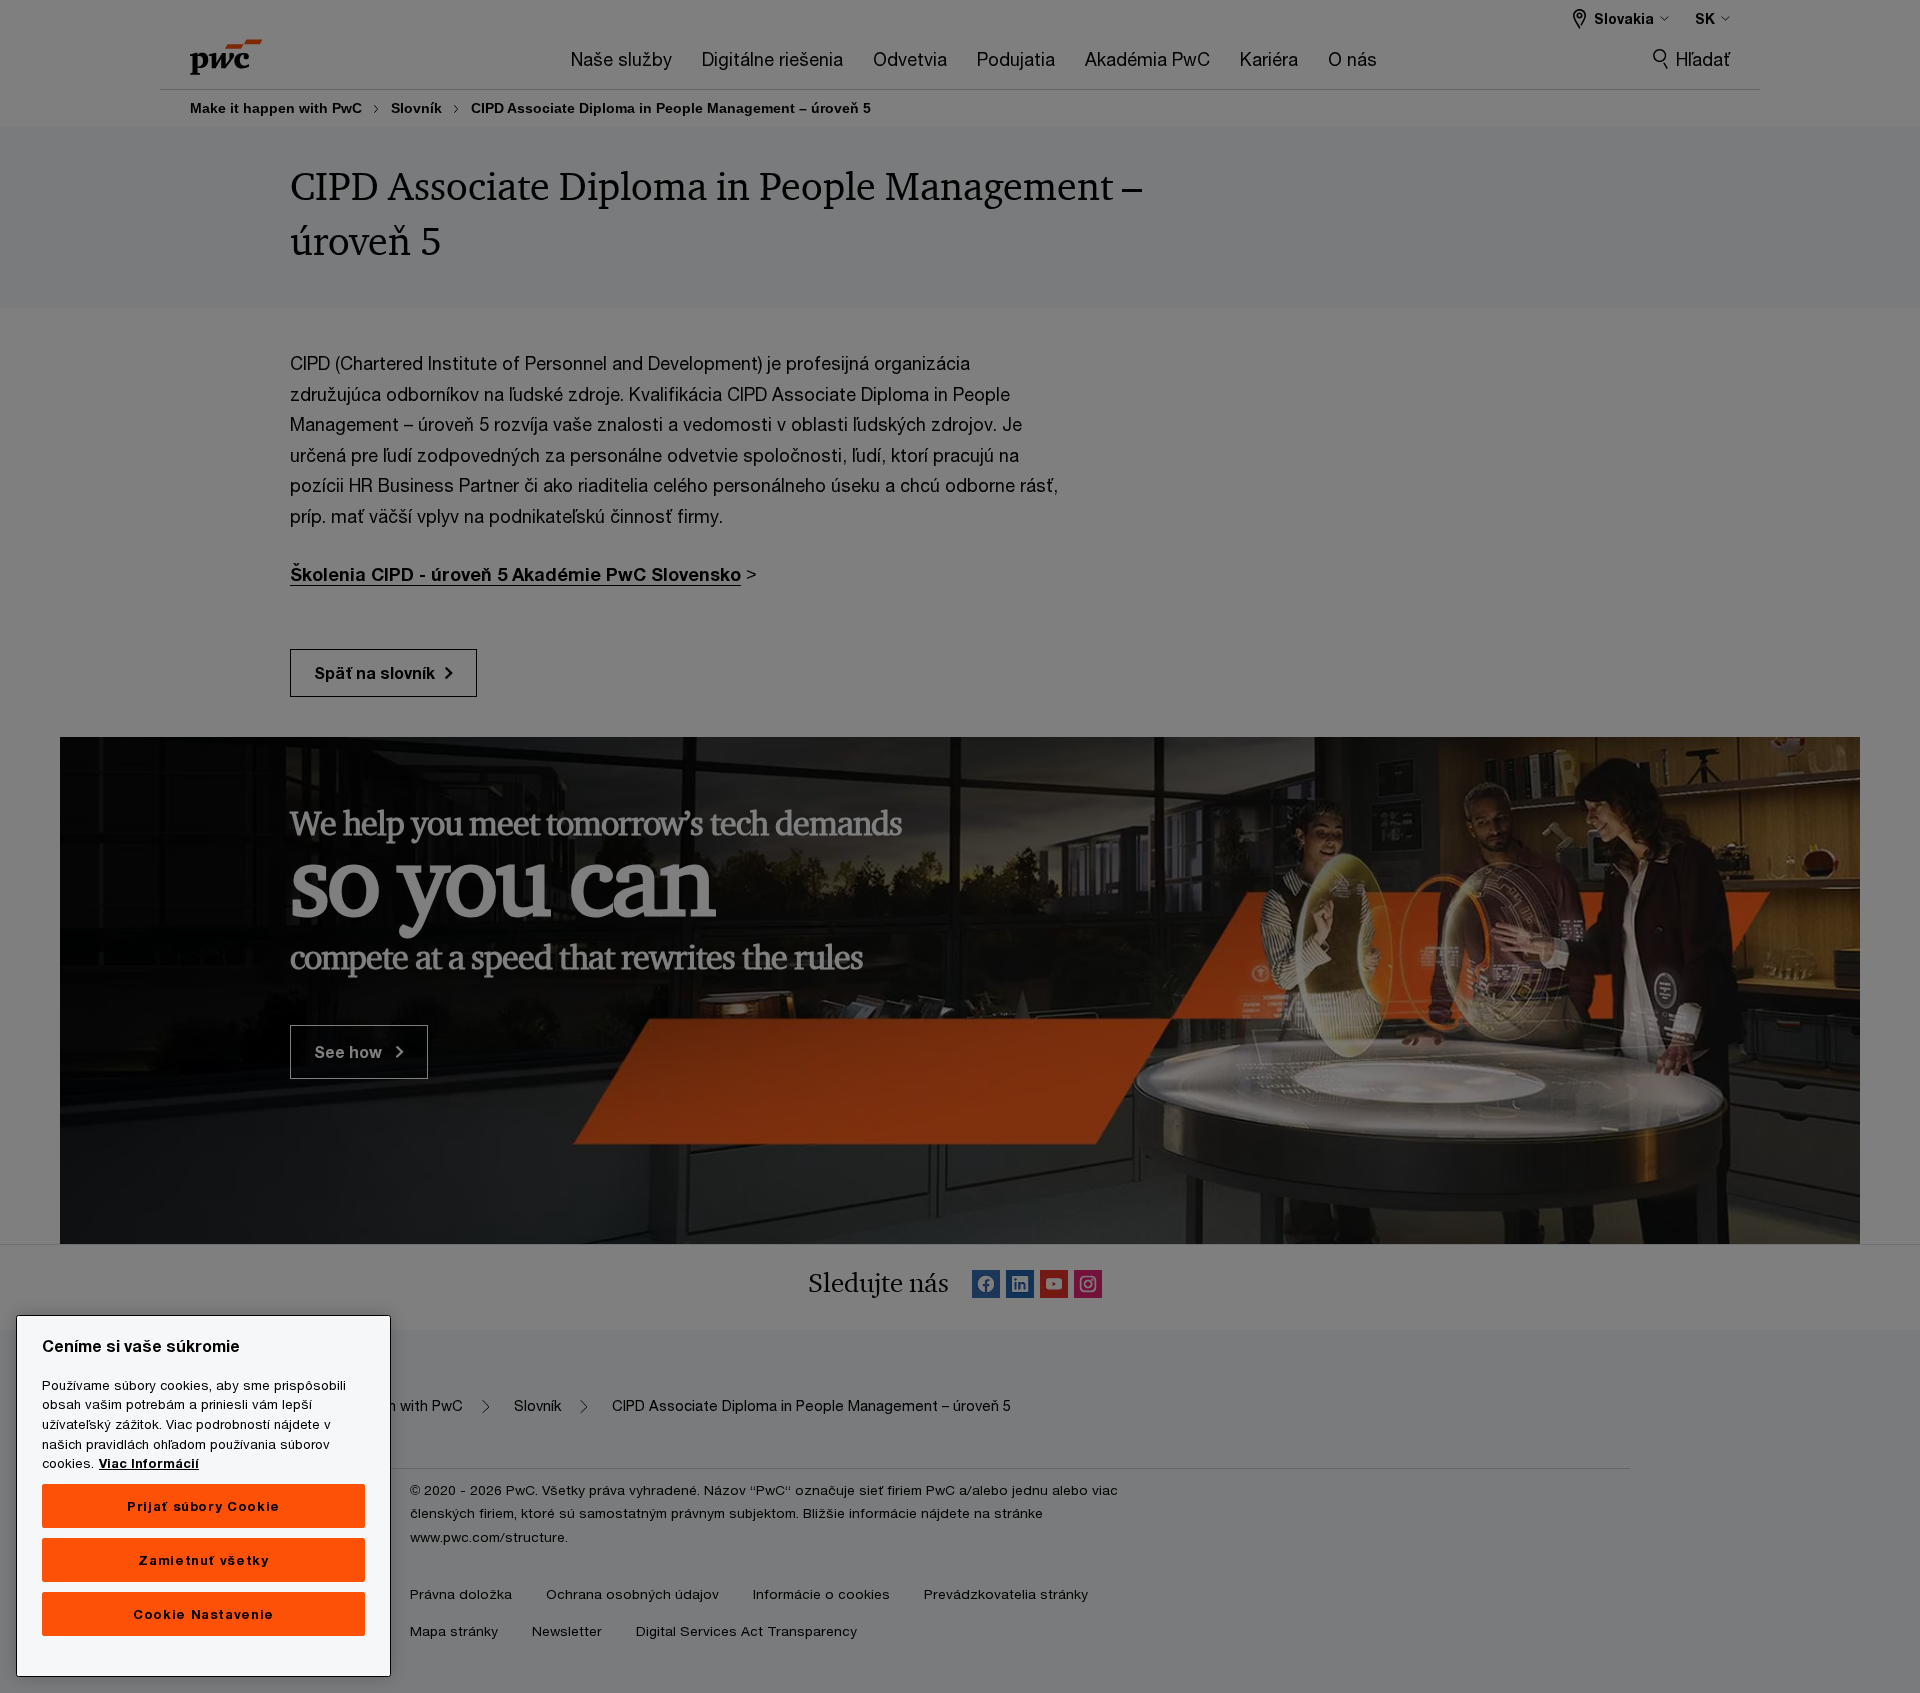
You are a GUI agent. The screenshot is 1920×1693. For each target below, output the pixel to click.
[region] (203, 1496)
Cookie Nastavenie (203, 1614)
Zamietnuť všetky (203, 1560)
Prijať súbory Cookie (203, 1506)
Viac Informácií (149, 1463)
